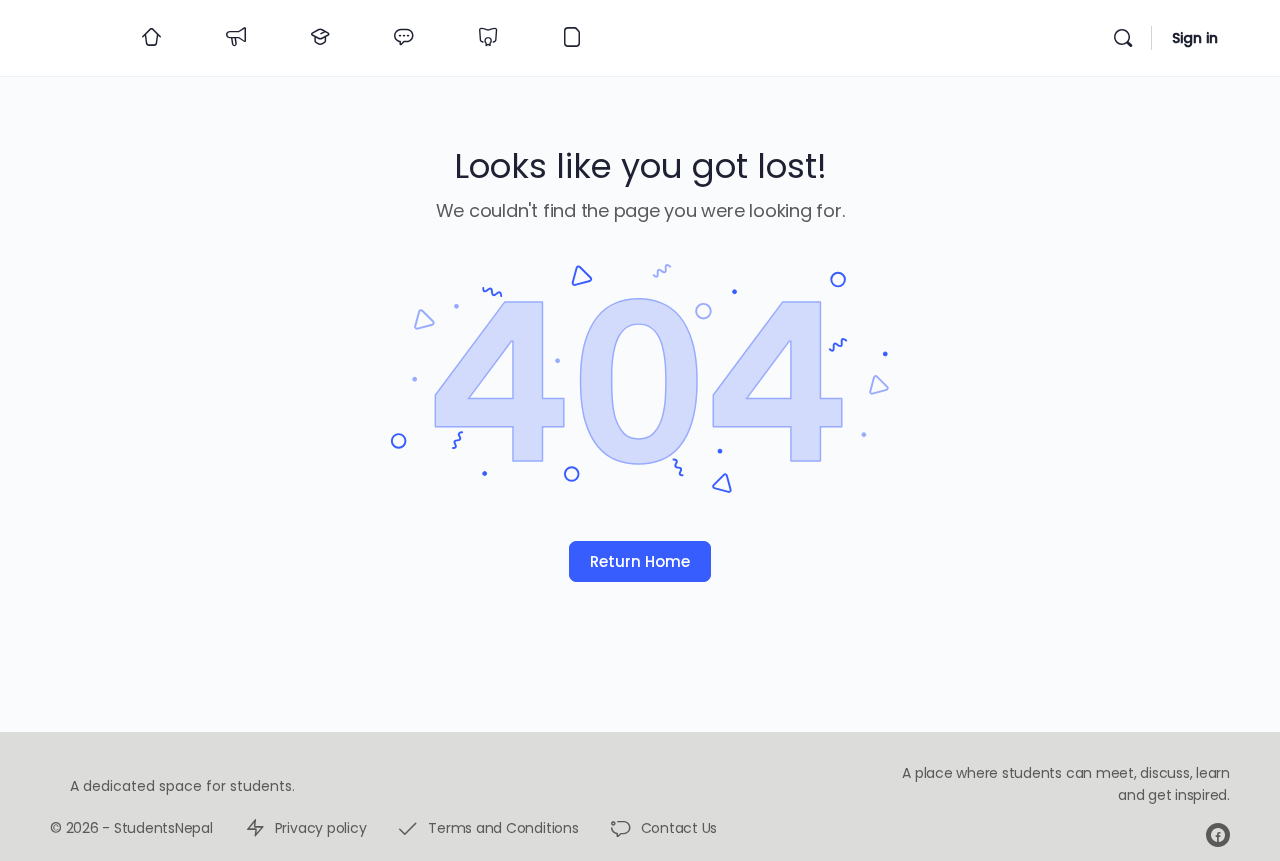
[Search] (1123, 38)
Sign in (1195, 38)
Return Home (640, 561)
